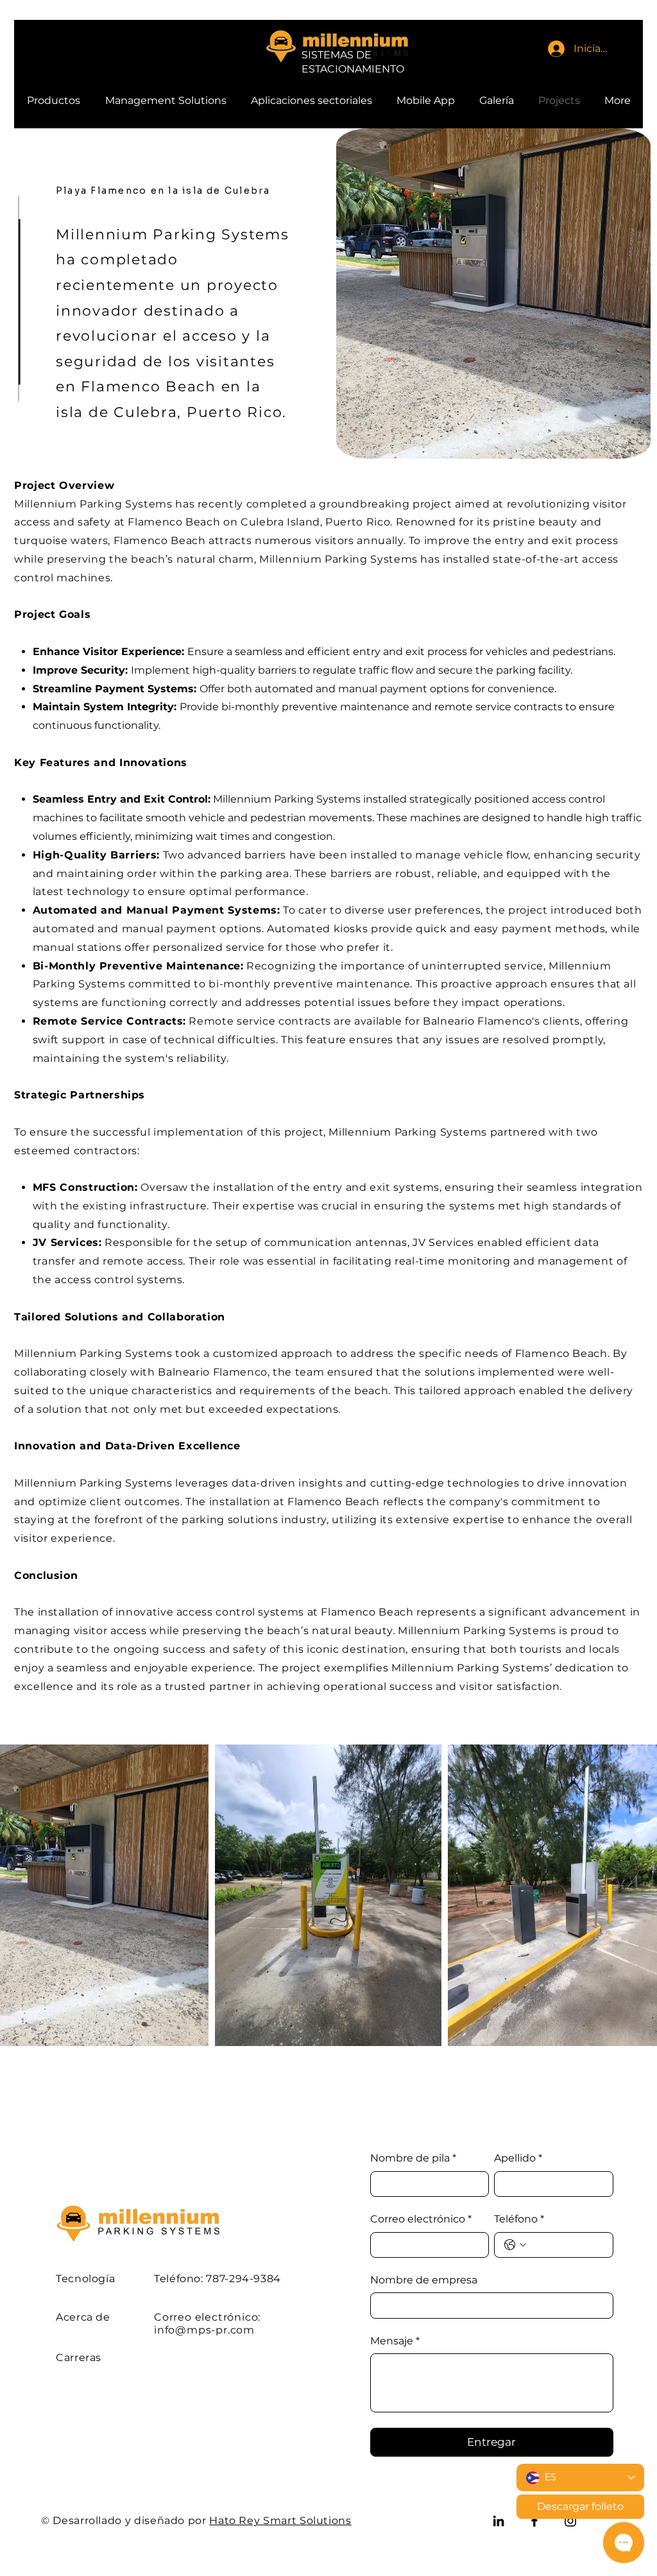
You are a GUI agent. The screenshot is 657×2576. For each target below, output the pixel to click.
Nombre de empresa (424, 2280)
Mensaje (395, 2341)
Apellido (518, 2158)
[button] (166, 101)
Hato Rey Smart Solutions (280, 2521)
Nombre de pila (413, 2158)
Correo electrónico (421, 2219)
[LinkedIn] (499, 2521)
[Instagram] (570, 2521)
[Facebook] (534, 2521)
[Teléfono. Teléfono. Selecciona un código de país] (515, 2245)
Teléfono (519, 2219)
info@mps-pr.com (204, 2330)
